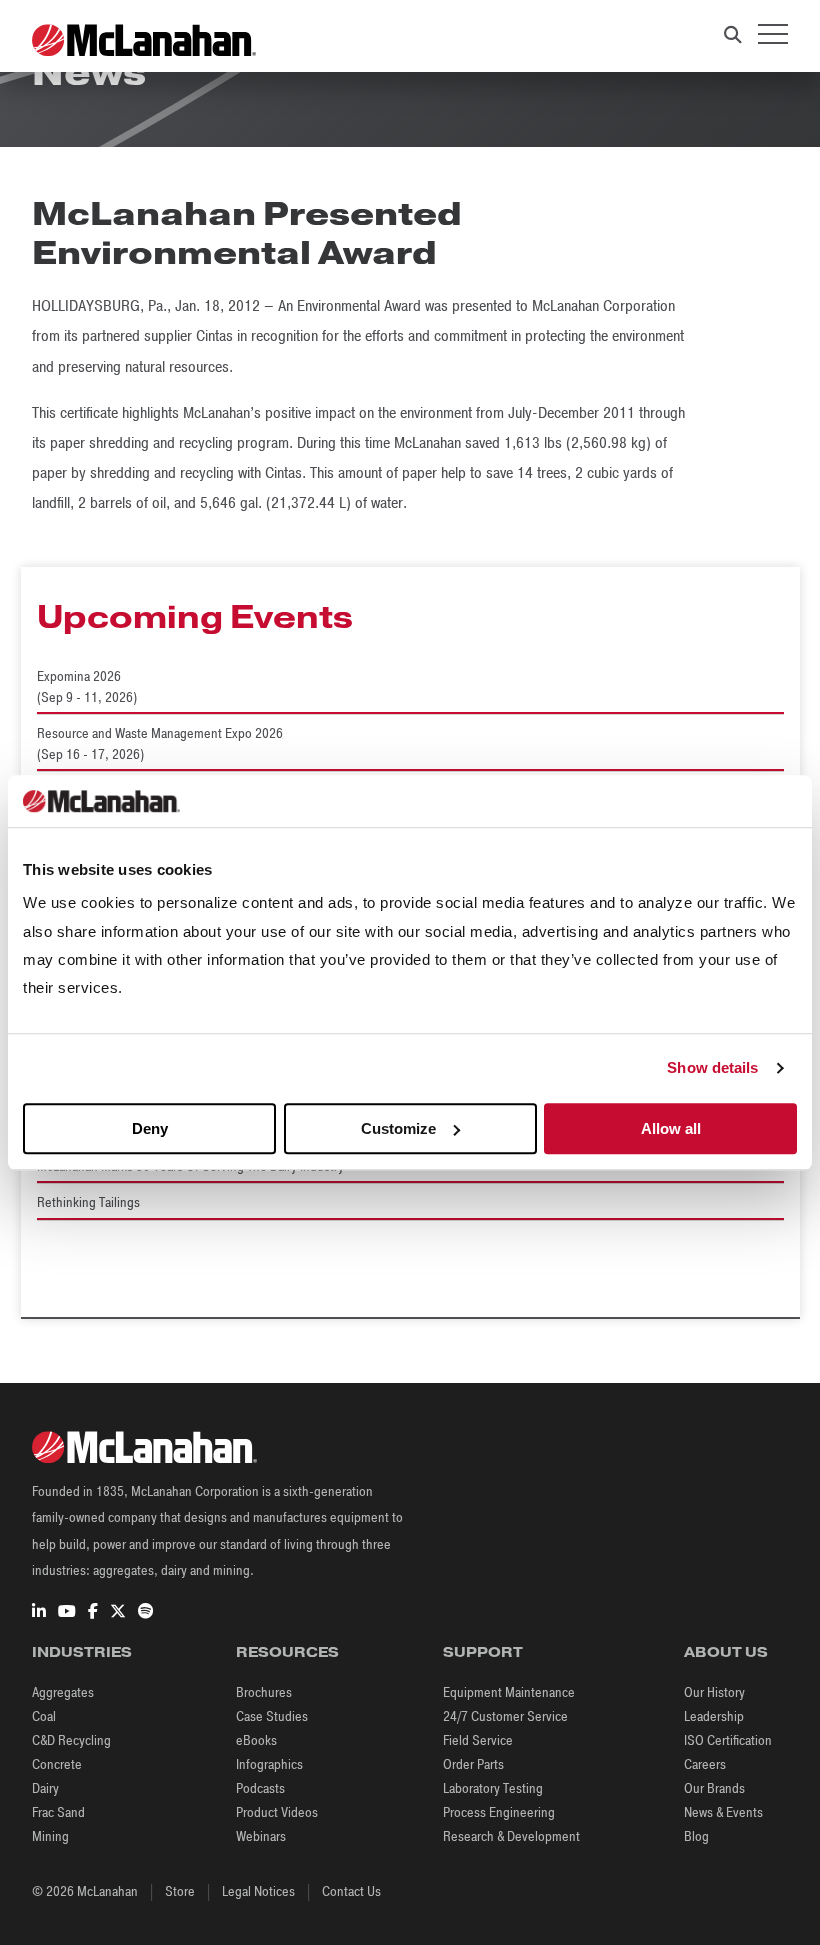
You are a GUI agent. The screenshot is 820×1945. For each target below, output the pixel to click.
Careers (705, 1764)
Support (483, 1652)
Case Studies (272, 1716)
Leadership (714, 1716)
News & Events (723, 1812)
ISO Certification (728, 1740)
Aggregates (63, 1692)
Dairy (45, 1788)
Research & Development (511, 1836)
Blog (696, 1836)
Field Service (478, 1740)
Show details (712, 1068)
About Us (726, 1652)
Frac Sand (58, 1812)
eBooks (256, 1740)
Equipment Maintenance (509, 1692)
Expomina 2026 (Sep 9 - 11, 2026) (87, 687)
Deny (150, 1128)
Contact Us (351, 1891)
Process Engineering (499, 1812)
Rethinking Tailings (88, 1202)
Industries (82, 1652)
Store (180, 1891)
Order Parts (473, 1764)
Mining (50, 1836)
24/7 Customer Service (505, 1716)
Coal (44, 1716)
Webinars (261, 1836)
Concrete (57, 1764)
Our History (714, 1692)
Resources (287, 1652)
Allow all (671, 1128)
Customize (398, 1128)
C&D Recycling (71, 1740)
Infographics (269, 1764)
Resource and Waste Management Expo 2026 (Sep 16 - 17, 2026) (160, 744)
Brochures (264, 1692)
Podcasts (260, 1788)
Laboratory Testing (493, 1788)
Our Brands (714, 1788)
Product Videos (277, 1812)
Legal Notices (258, 1891)
